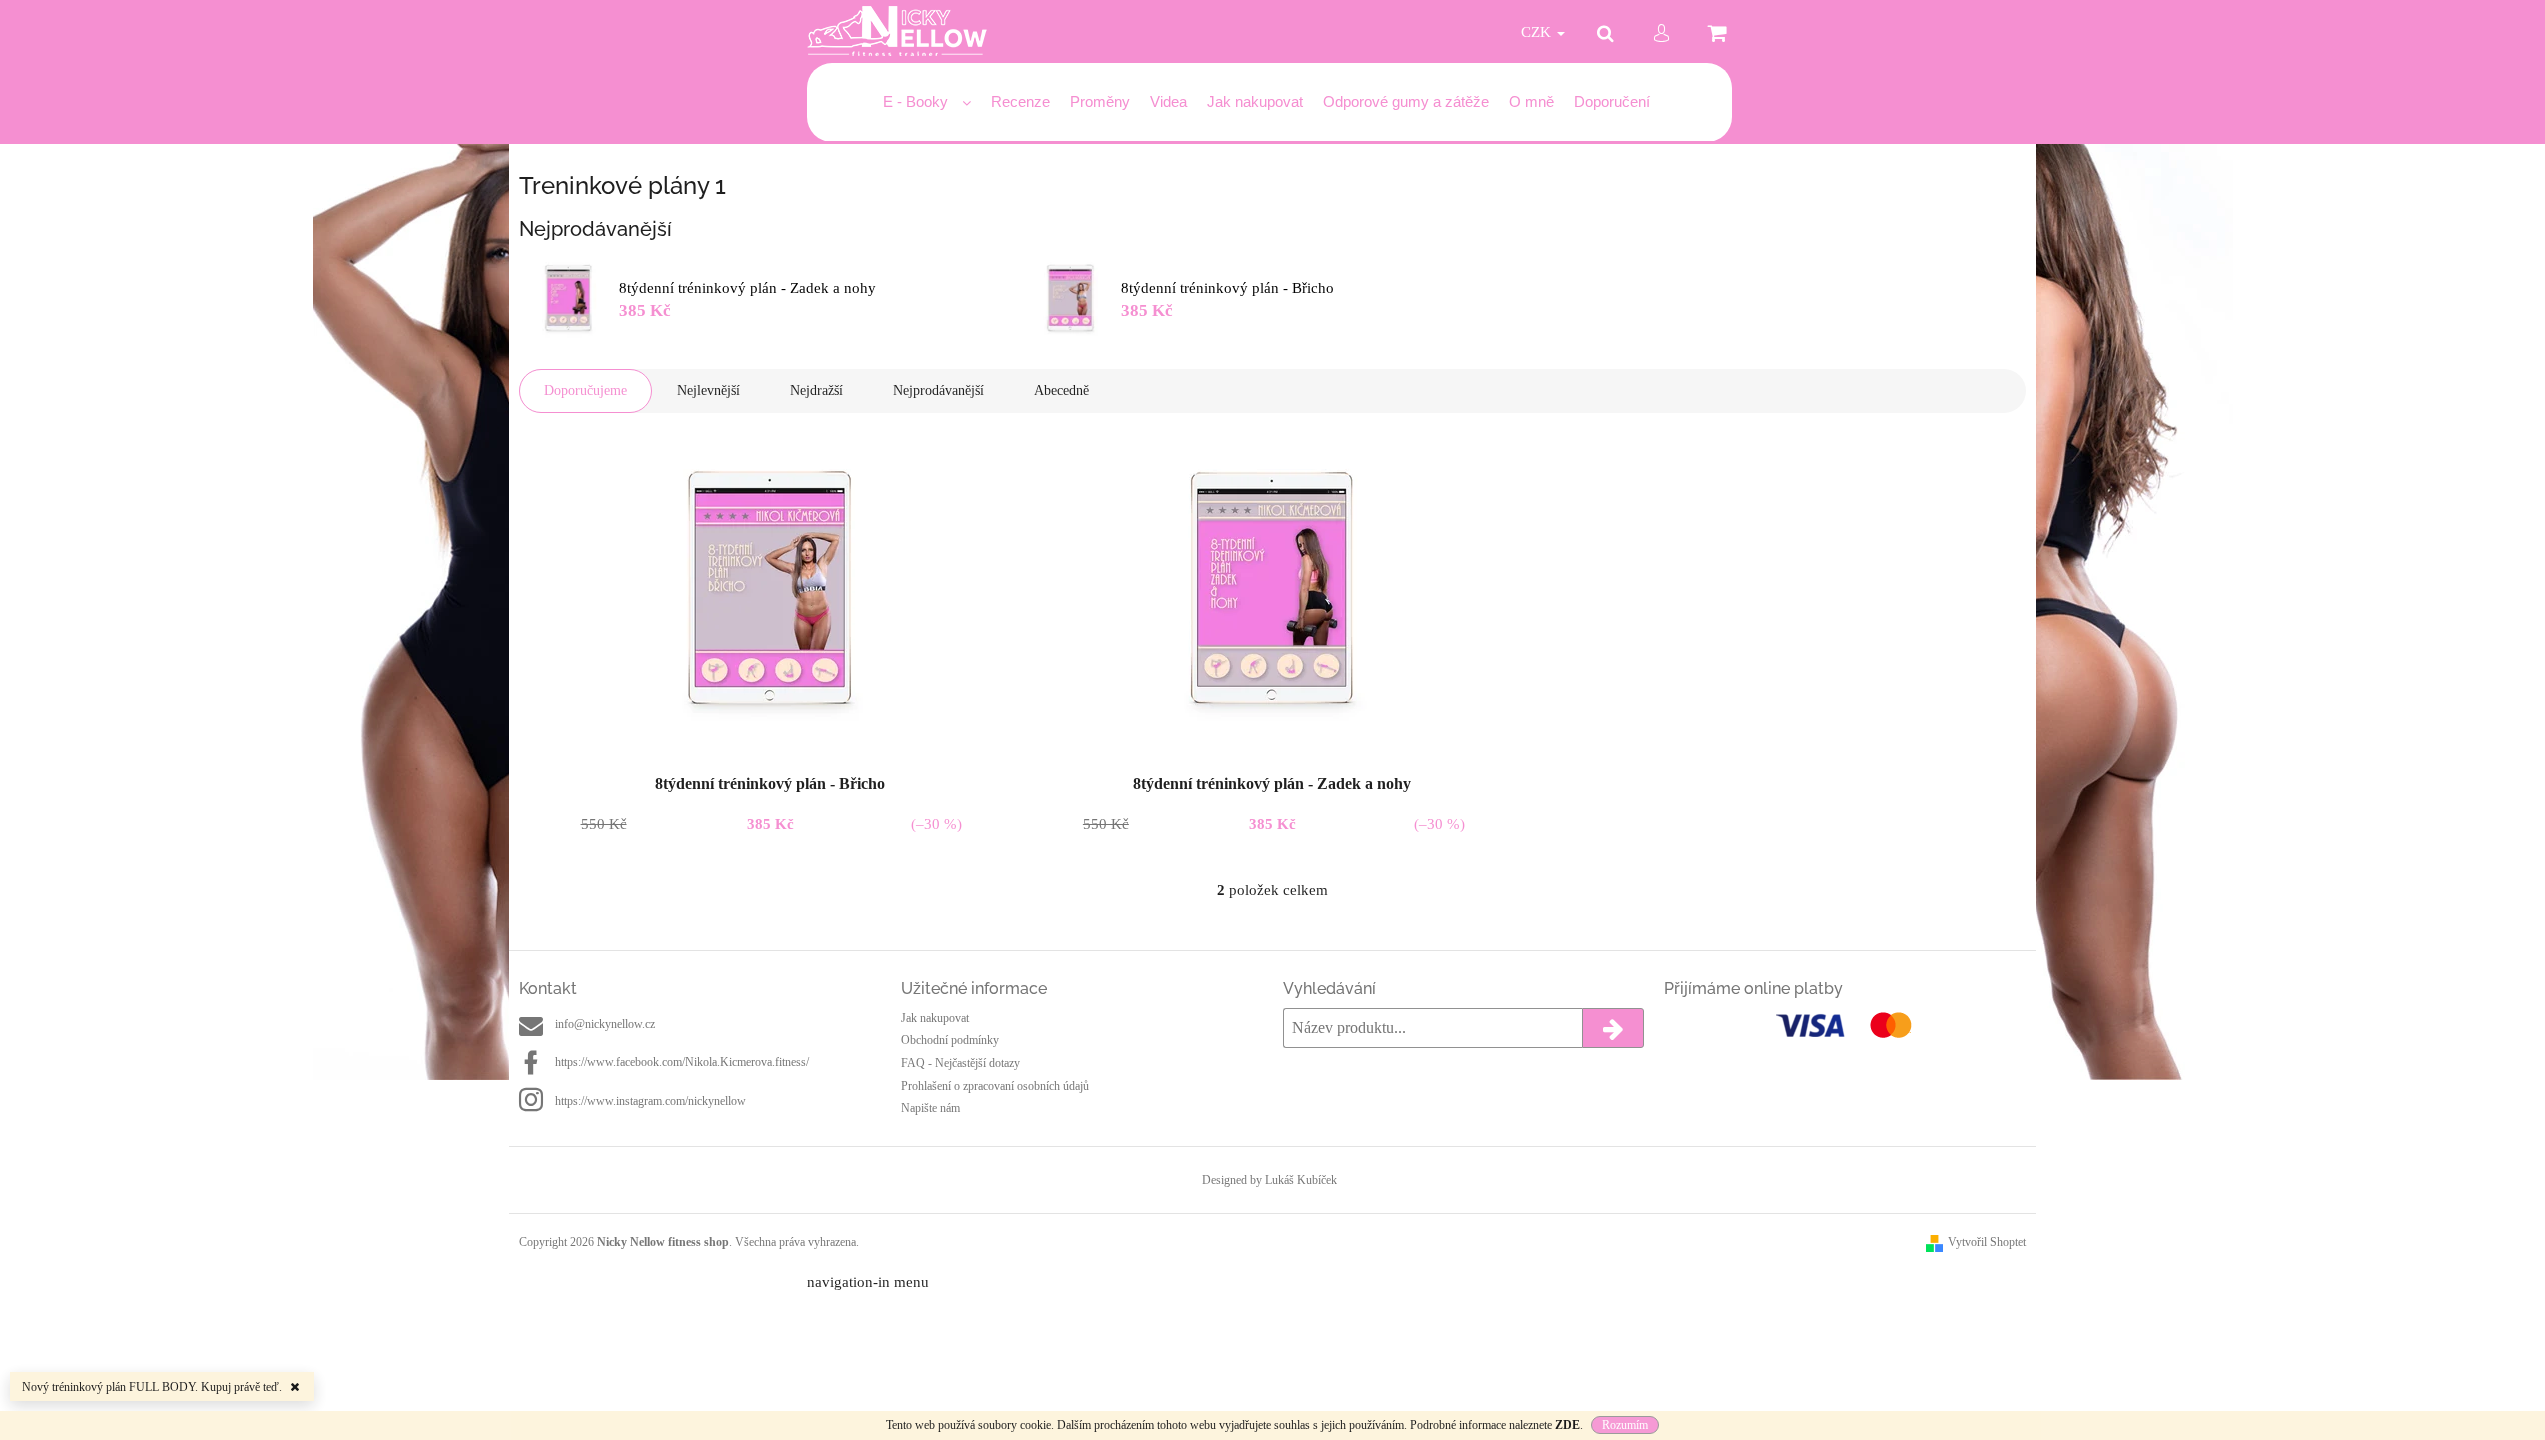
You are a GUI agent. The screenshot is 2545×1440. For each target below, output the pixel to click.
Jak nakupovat (935, 1018)
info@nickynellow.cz (605, 1024)
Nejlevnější (708, 390)
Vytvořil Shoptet (1987, 1242)
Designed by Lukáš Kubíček (1269, 1180)
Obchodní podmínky (950, 1040)
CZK (1538, 32)
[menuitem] (927, 102)
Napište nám (930, 1108)
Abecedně (1061, 390)
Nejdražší (816, 390)
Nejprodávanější (938, 390)
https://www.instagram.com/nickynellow (650, 1101)
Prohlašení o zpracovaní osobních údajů (995, 1086)
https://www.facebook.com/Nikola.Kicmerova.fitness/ (682, 1062)
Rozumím (1625, 1425)
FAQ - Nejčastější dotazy (960, 1063)
